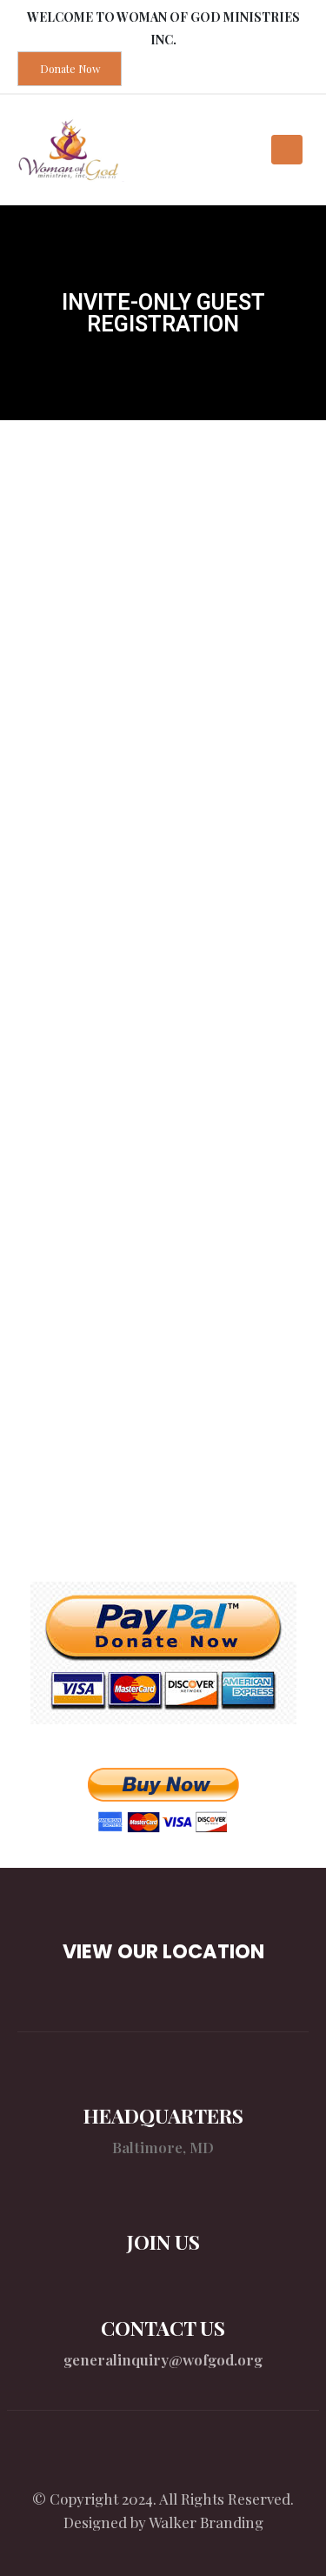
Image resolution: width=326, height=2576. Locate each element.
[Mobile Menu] (287, 150)
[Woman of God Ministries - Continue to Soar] (71, 150)
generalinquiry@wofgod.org (163, 2359)
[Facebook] (163, 2459)
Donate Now (70, 69)
